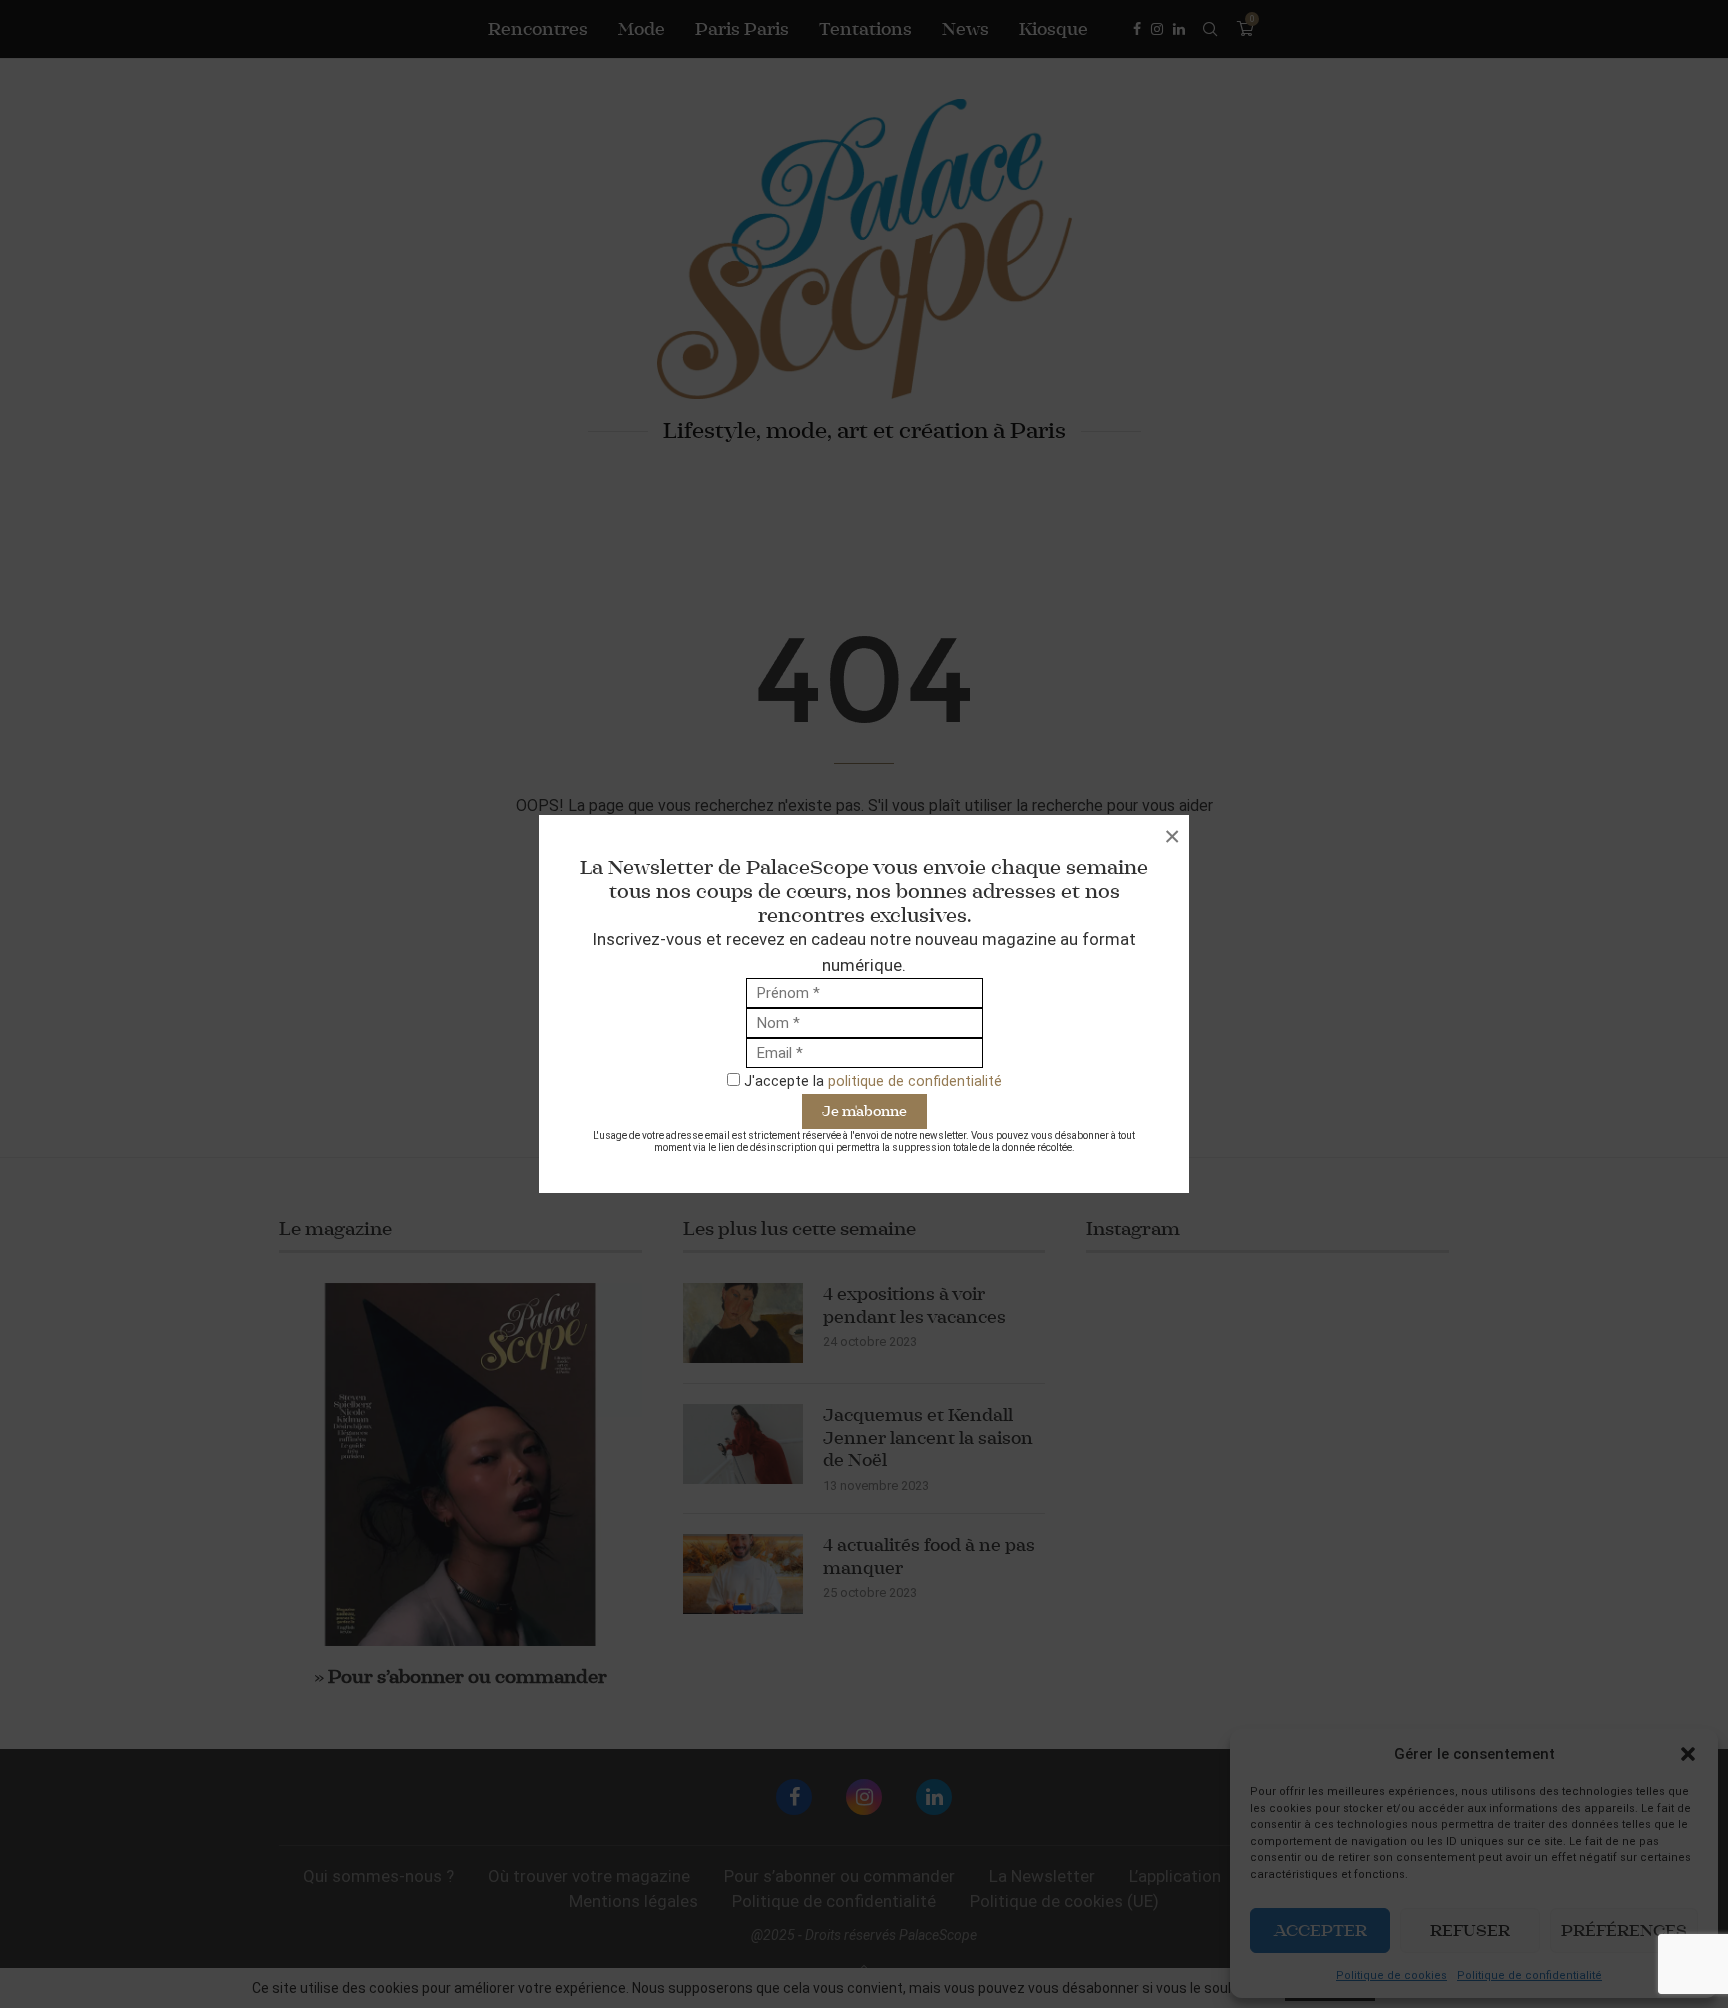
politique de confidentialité (915, 1081)
